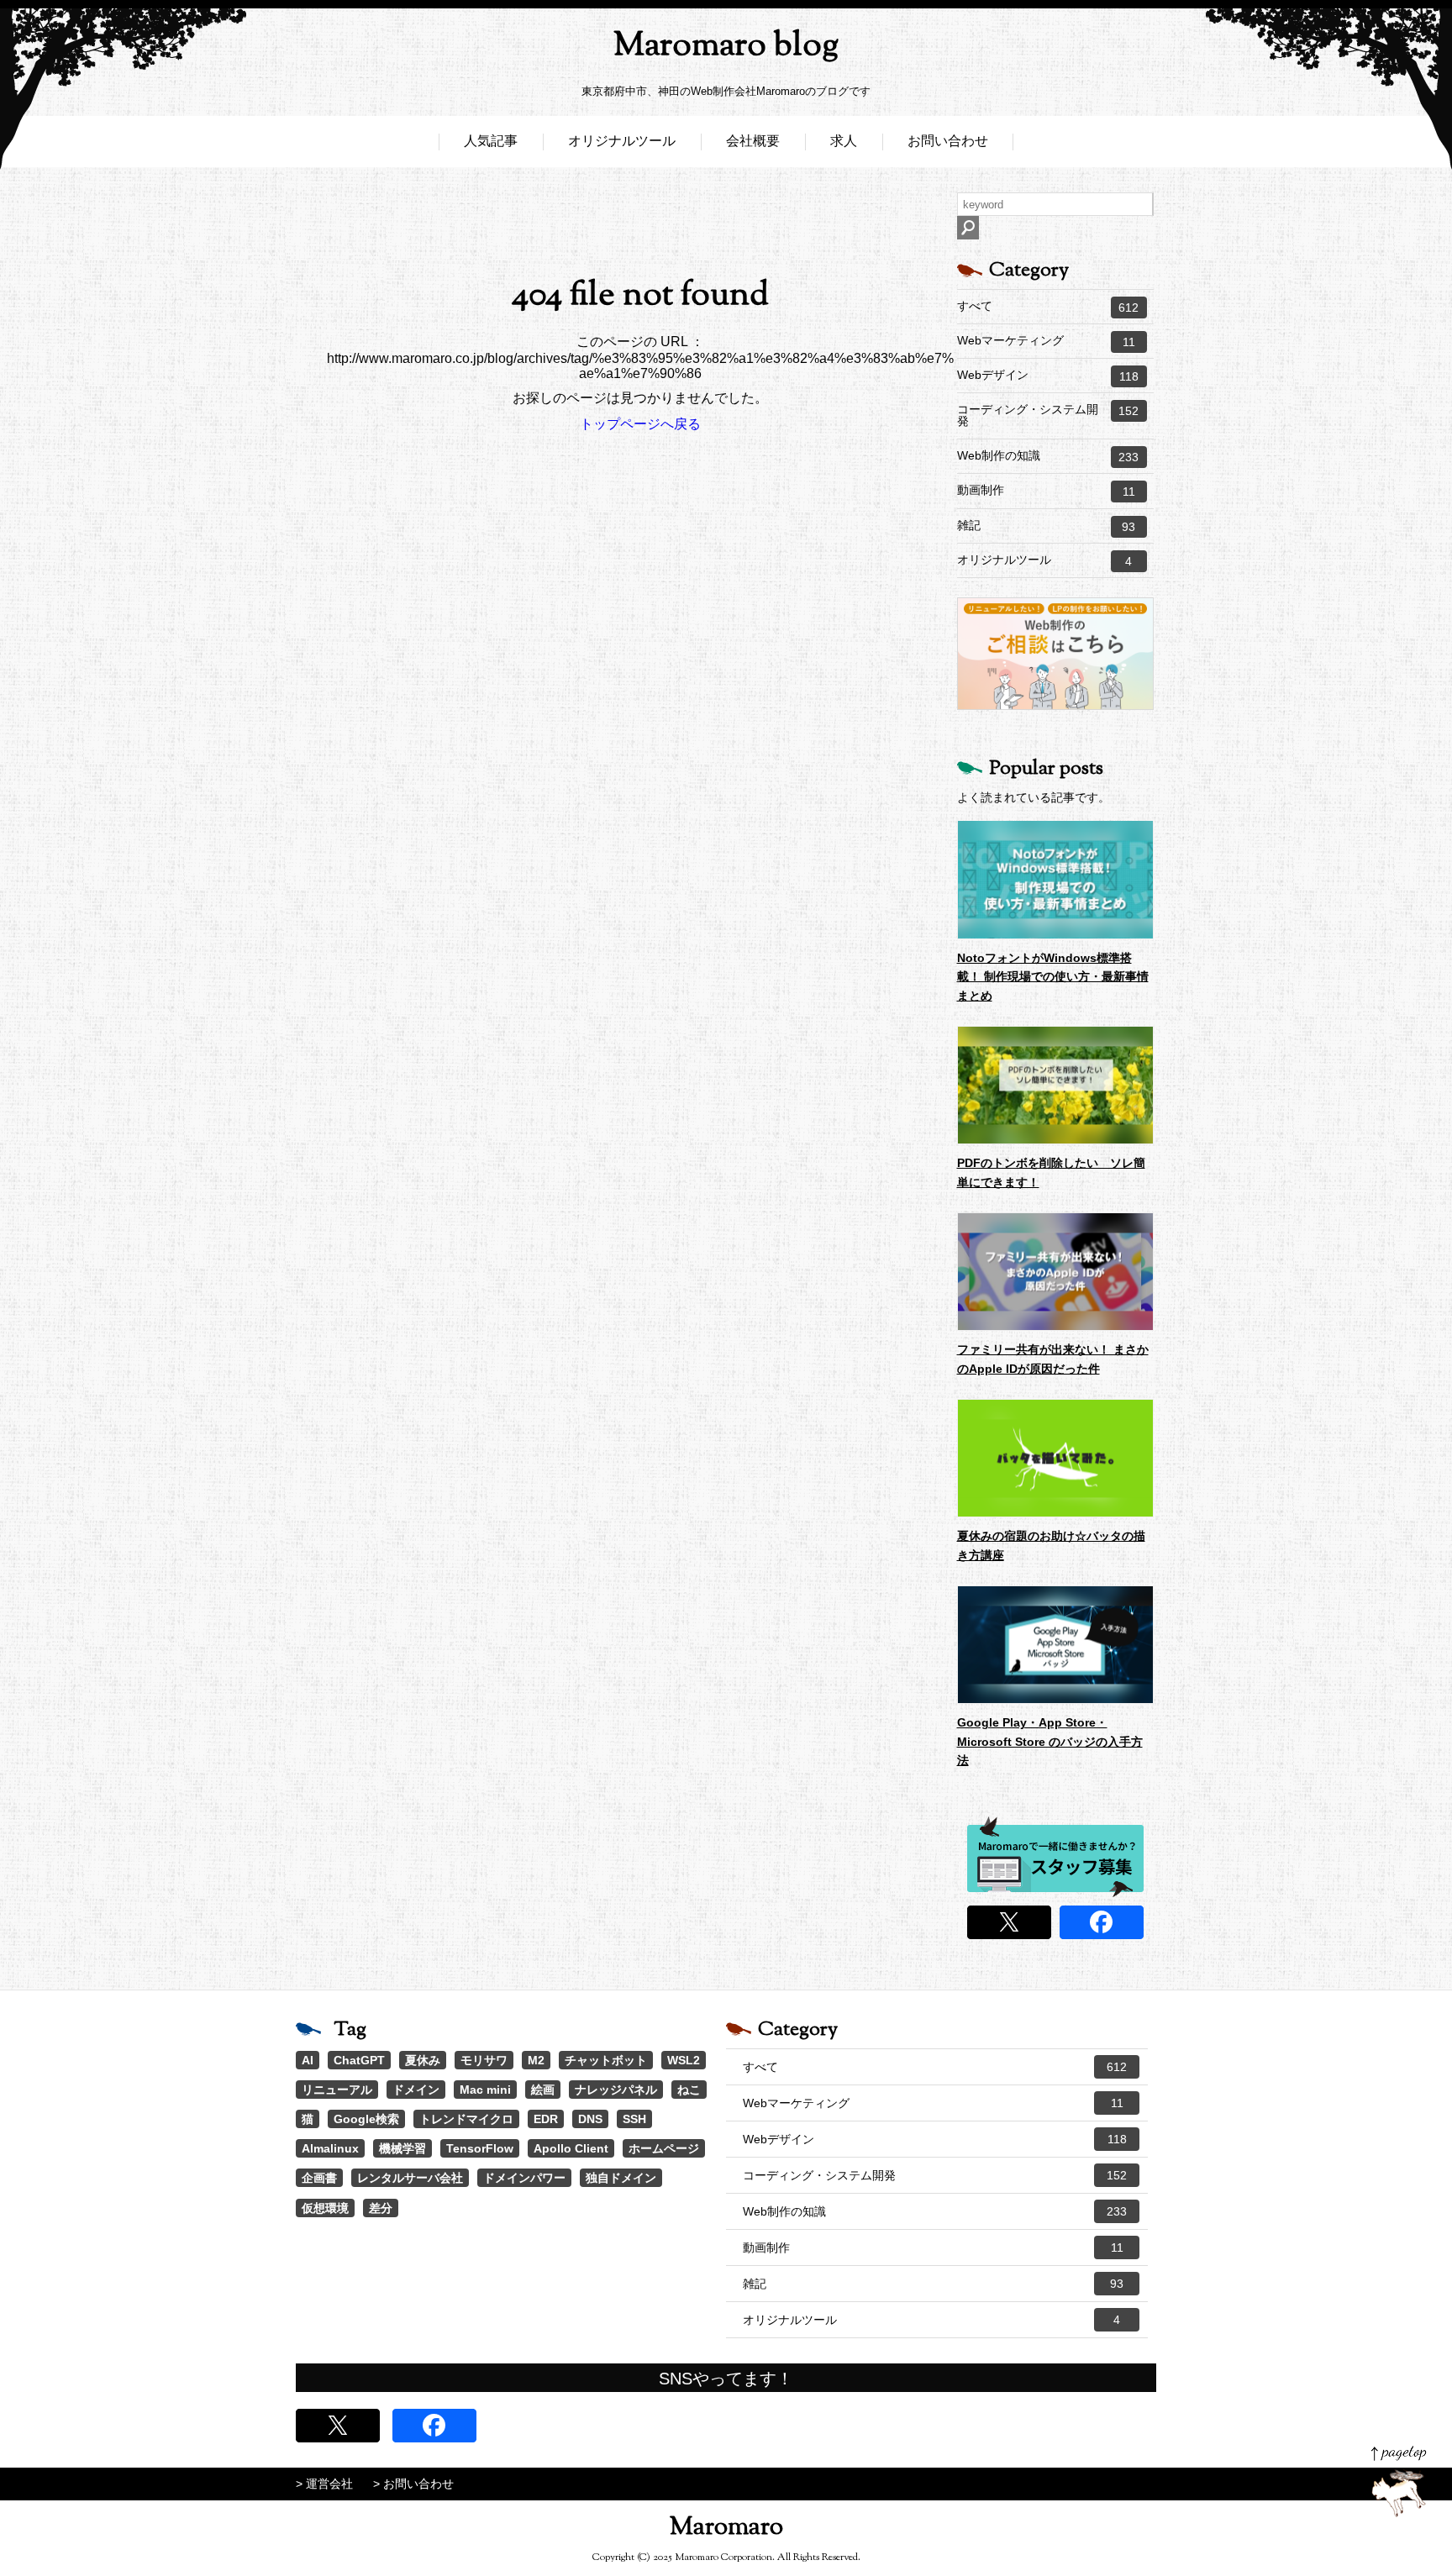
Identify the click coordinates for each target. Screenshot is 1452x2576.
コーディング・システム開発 (1048, 415)
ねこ (689, 2090)
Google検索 (366, 2119)
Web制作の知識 (1048, 456)
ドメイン (416, 2090)
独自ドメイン (621, 2178)
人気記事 (491, 141)
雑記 (1047, 526)
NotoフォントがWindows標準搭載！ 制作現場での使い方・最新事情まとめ (1053, 977)
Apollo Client (571, 2148)
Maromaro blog (726, 47)
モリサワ (484, 2060)
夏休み (423, 2060)
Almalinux (330, 2148)
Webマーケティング (1046, 341)
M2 (536, 2060)
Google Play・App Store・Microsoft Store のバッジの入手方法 (1050, 1741)
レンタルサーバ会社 (410, 2178)
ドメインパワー (524, 2178)
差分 (381, 2208)
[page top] (1399, 2481)
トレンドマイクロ (466, 2119)
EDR (546, 2119)
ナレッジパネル (616, 2090)
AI (308, 2060)
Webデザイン (1048, 376)
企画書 (319, 2178)
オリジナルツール (622, 141)
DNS (590, 2119)
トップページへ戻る (640, 424)
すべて (1048, 307)
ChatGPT (359, 2060)
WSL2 (684, 2060)
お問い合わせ (948, 141)
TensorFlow (480, 2148)
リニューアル (337, 2090)
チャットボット (606, 2060)
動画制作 (1046, 491)
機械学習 (402, 2148)
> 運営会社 (324, 2484)
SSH (634, 2119)
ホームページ (664, 2148)
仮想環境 (325, 2208)
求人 (844, 141)
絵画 (543, 2090)
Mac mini (485, 2090)
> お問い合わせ (413, 2484)
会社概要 (753, 141)
